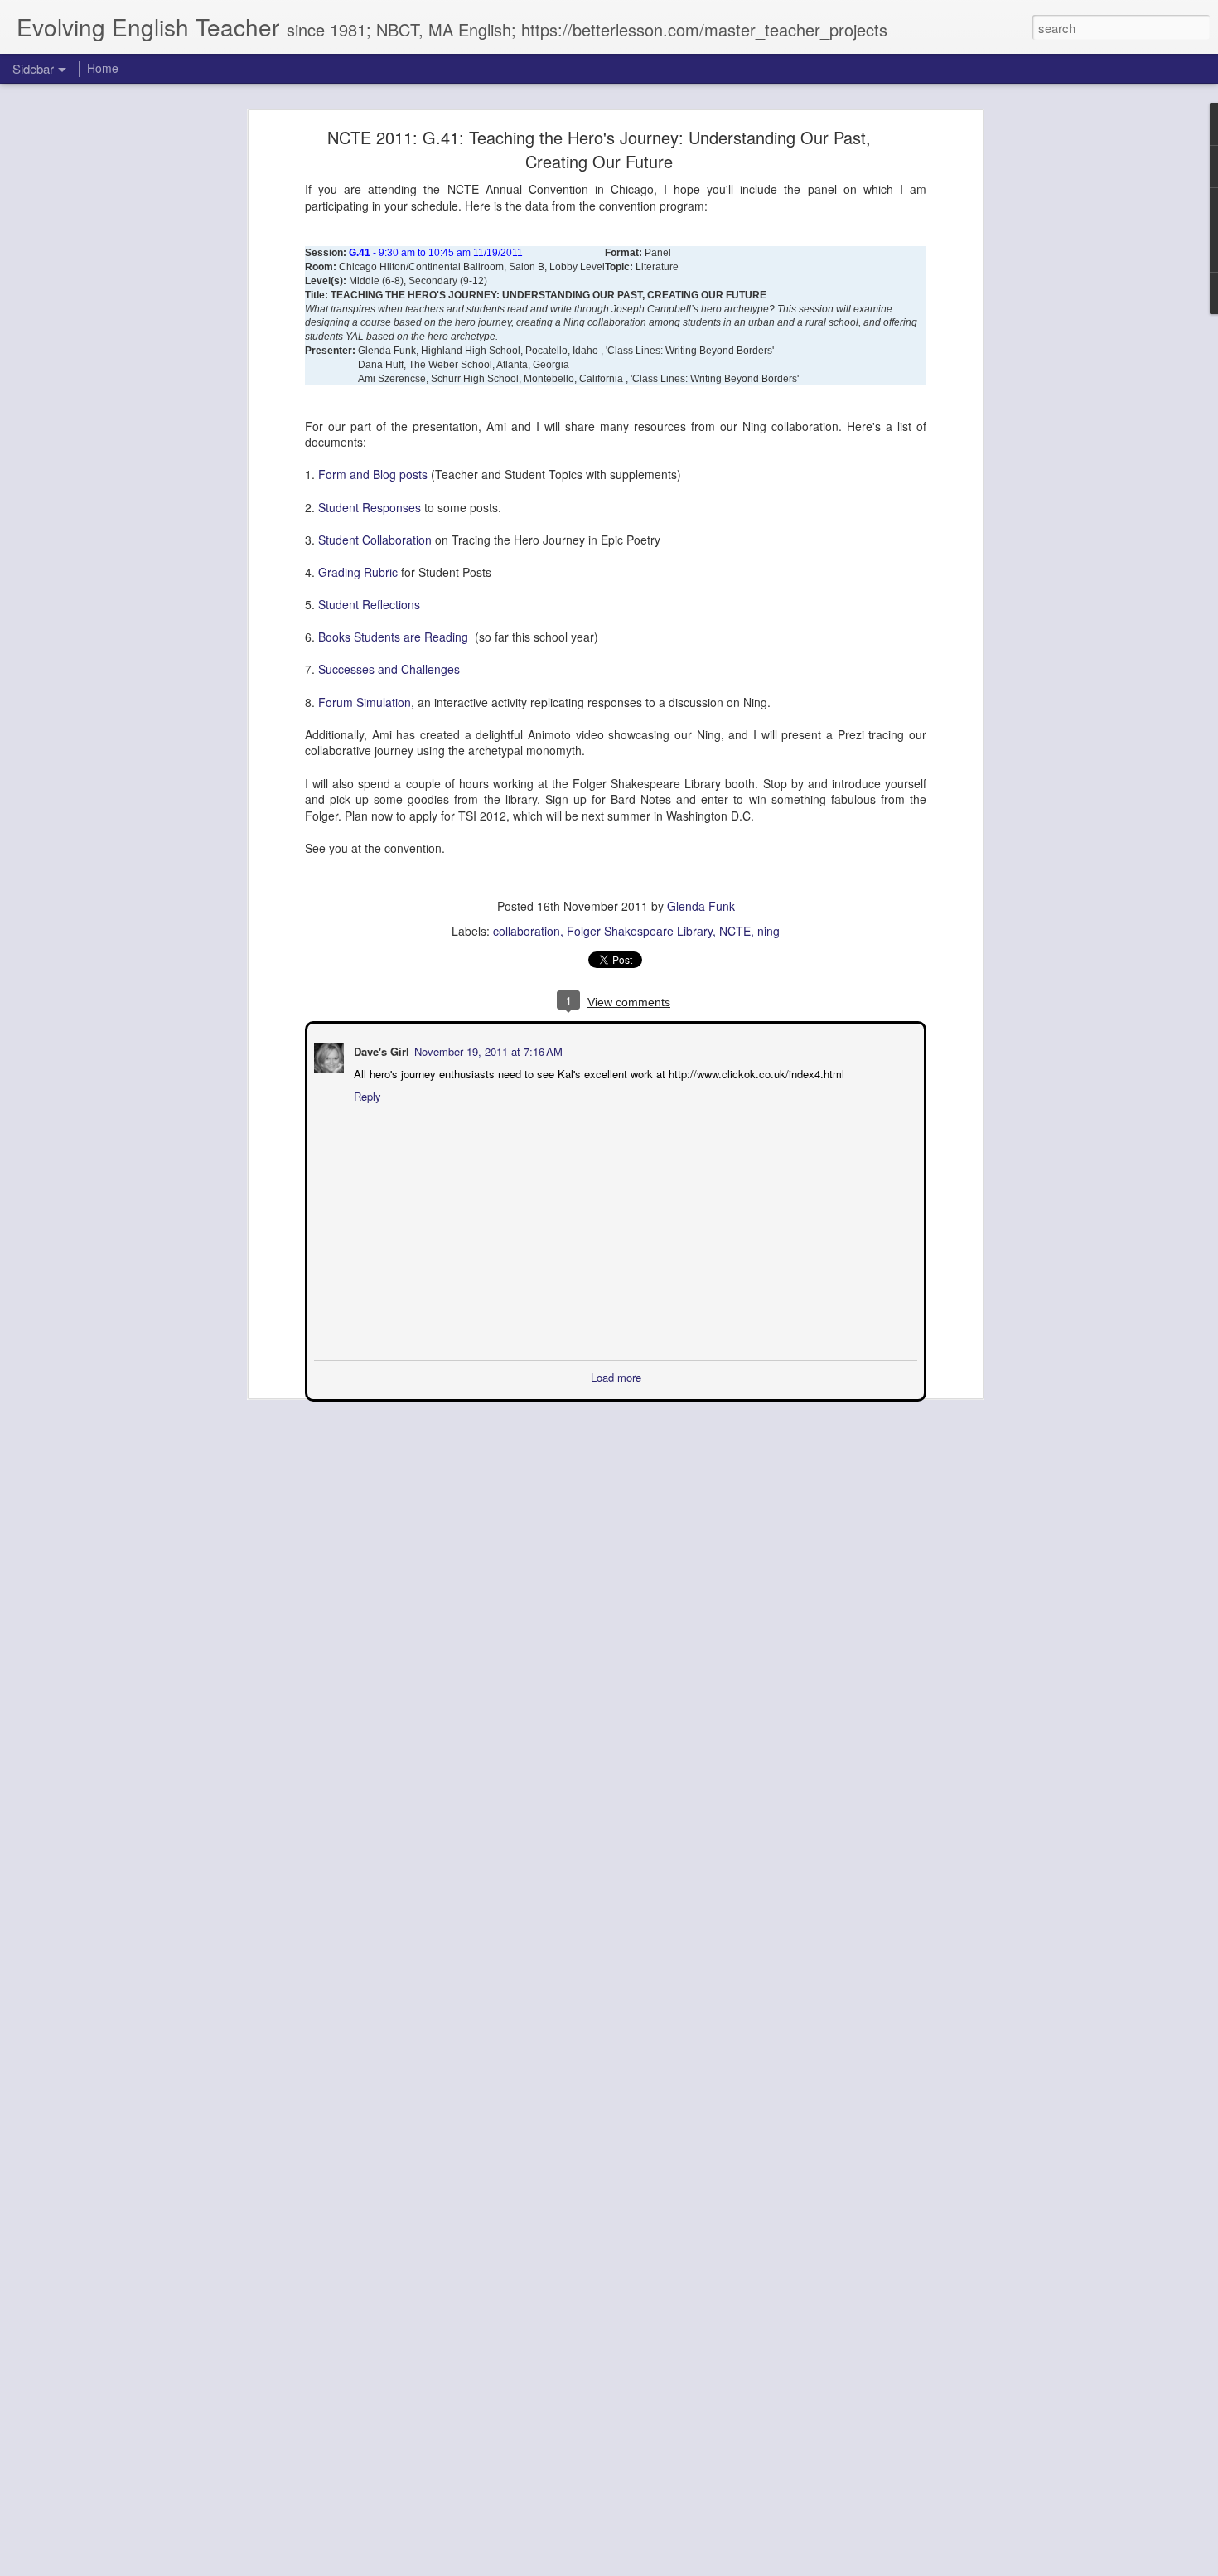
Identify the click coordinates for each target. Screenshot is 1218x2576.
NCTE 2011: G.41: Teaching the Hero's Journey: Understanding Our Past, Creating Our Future (599, 149)
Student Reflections (369, 604)
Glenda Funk (701, 906)
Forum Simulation (365, 702)
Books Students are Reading (395, 637)
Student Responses (370, 507)
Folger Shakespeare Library (640, 931)
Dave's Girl (380, 1050)
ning (768, 931)
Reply (366, 1094)
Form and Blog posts (373, 474)
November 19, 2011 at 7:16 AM (487, 1050)
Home (103, 68)
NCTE (735, 931)
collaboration (527, 931)
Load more (616, 1375)
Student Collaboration (375, 540)
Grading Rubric (358, 572)
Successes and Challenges (391, 669)
